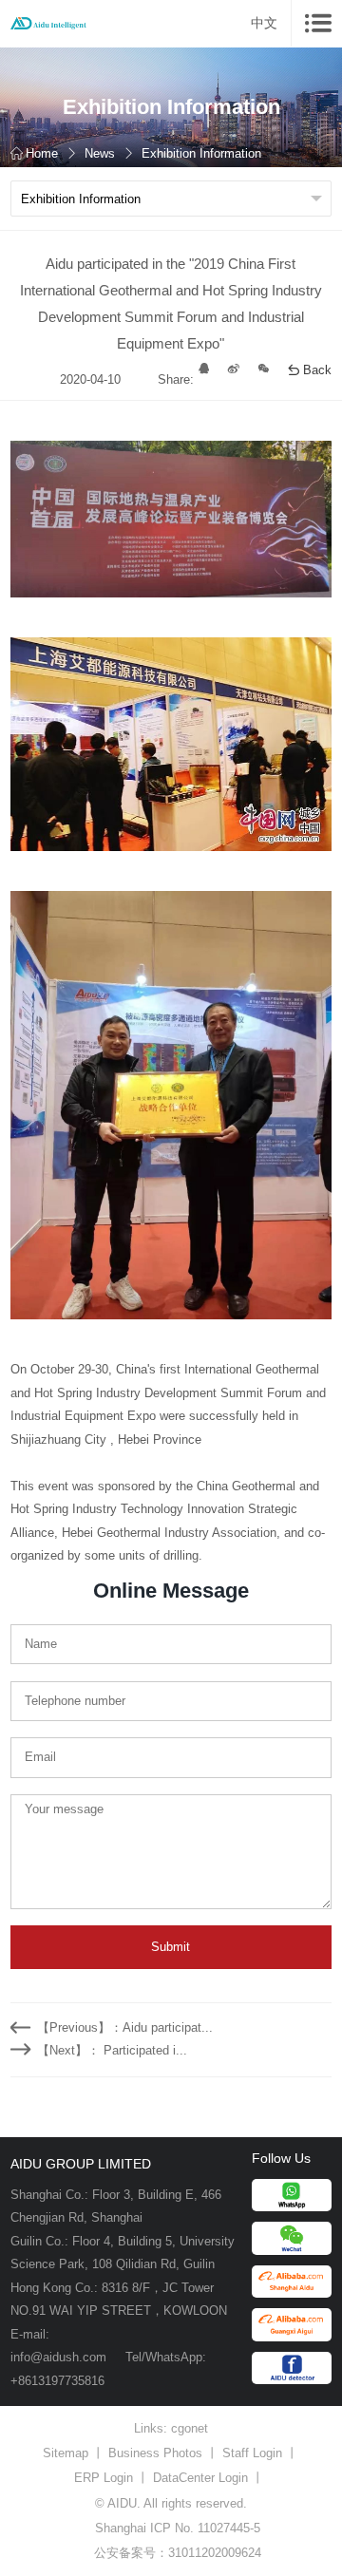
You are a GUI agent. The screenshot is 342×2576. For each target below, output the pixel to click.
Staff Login (252, 2453)
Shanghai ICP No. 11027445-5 (178, 2528)
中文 (264, 23)
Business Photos (155, 2453)
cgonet (190, 2428)
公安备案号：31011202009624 (178, 2553)
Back (317, 370)
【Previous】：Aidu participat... (125, 2027)
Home (42, 153)
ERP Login (104, 2478)
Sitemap (66, 2453)
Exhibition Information (201, 153)
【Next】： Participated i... (112, 2050)
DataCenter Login (200, 2478)
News (100, 153)
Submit (171, 1947)
